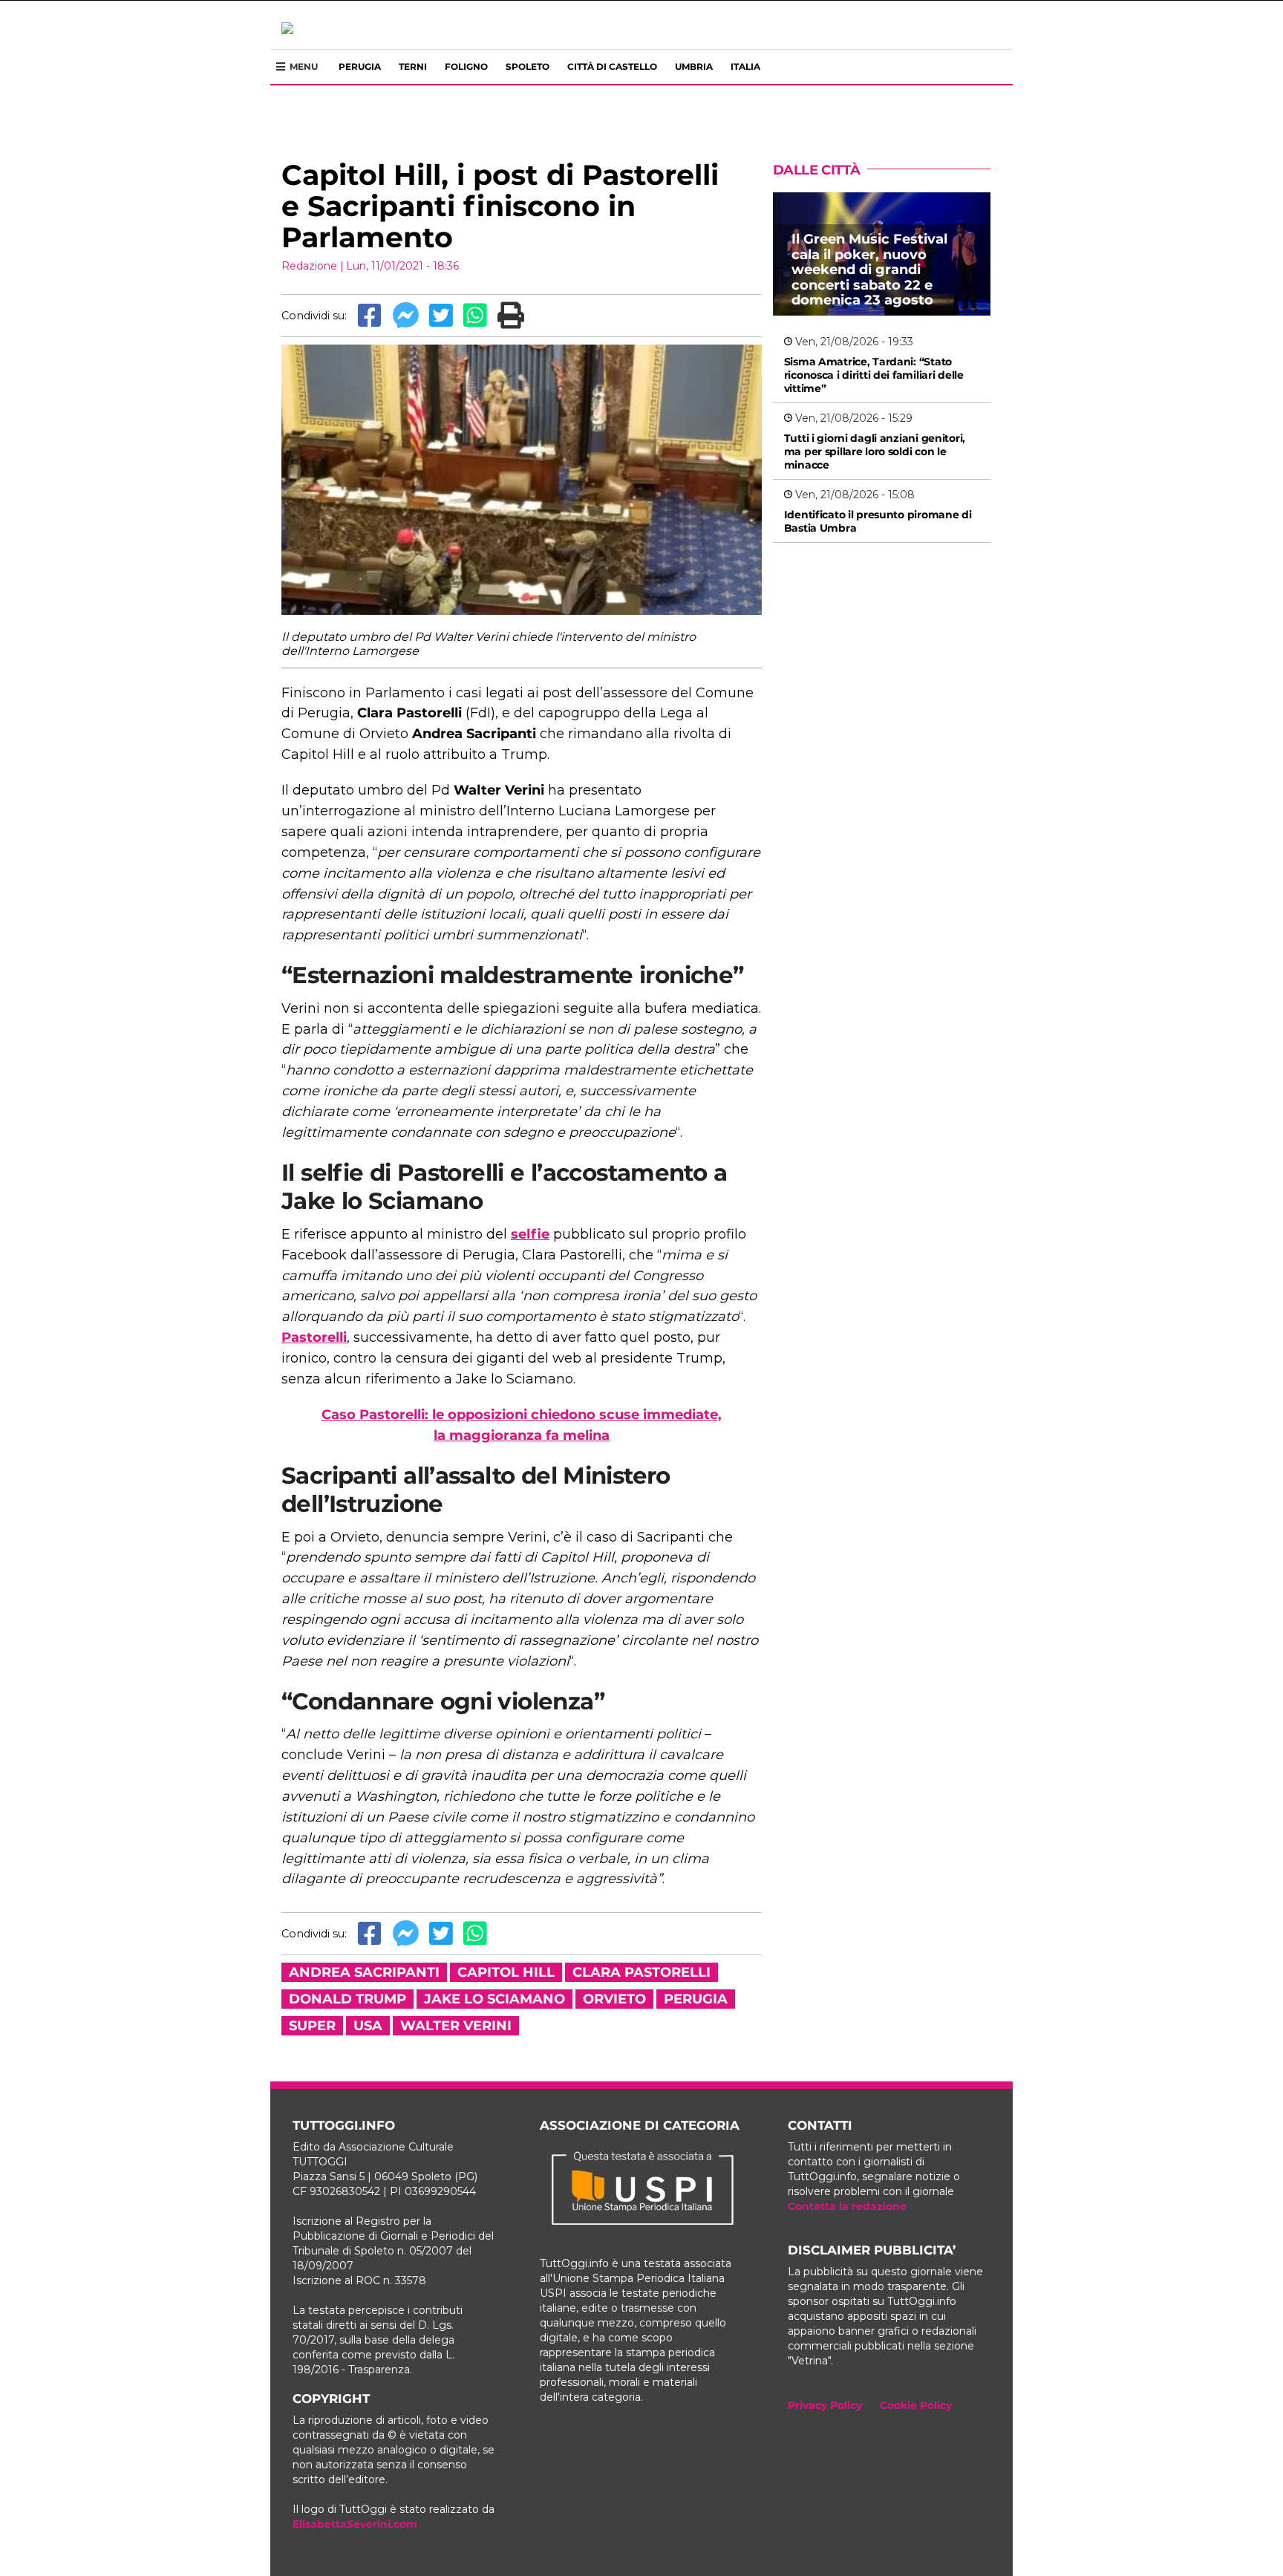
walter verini (456, 2026)
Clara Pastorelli (641, 1972)
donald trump (347, 1999)
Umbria (694, 66)
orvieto (614, 1999)
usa (368, 2026)
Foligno (466, 66)
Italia (745, 66)
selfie (530, 1234)
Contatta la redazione (847, 2206)
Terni (413, 66)
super (312, 2026)
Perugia (360, 66)
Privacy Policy (825, 2405)
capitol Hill (506, 1972)
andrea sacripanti (364, 1972)
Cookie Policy (916, 2405)
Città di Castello (612, 66)
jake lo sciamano (494, 1999)
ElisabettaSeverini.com (355, 2524)
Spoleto (528, 66)
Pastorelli (314, 1337)
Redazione (309, 266)
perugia (696, 1999)
